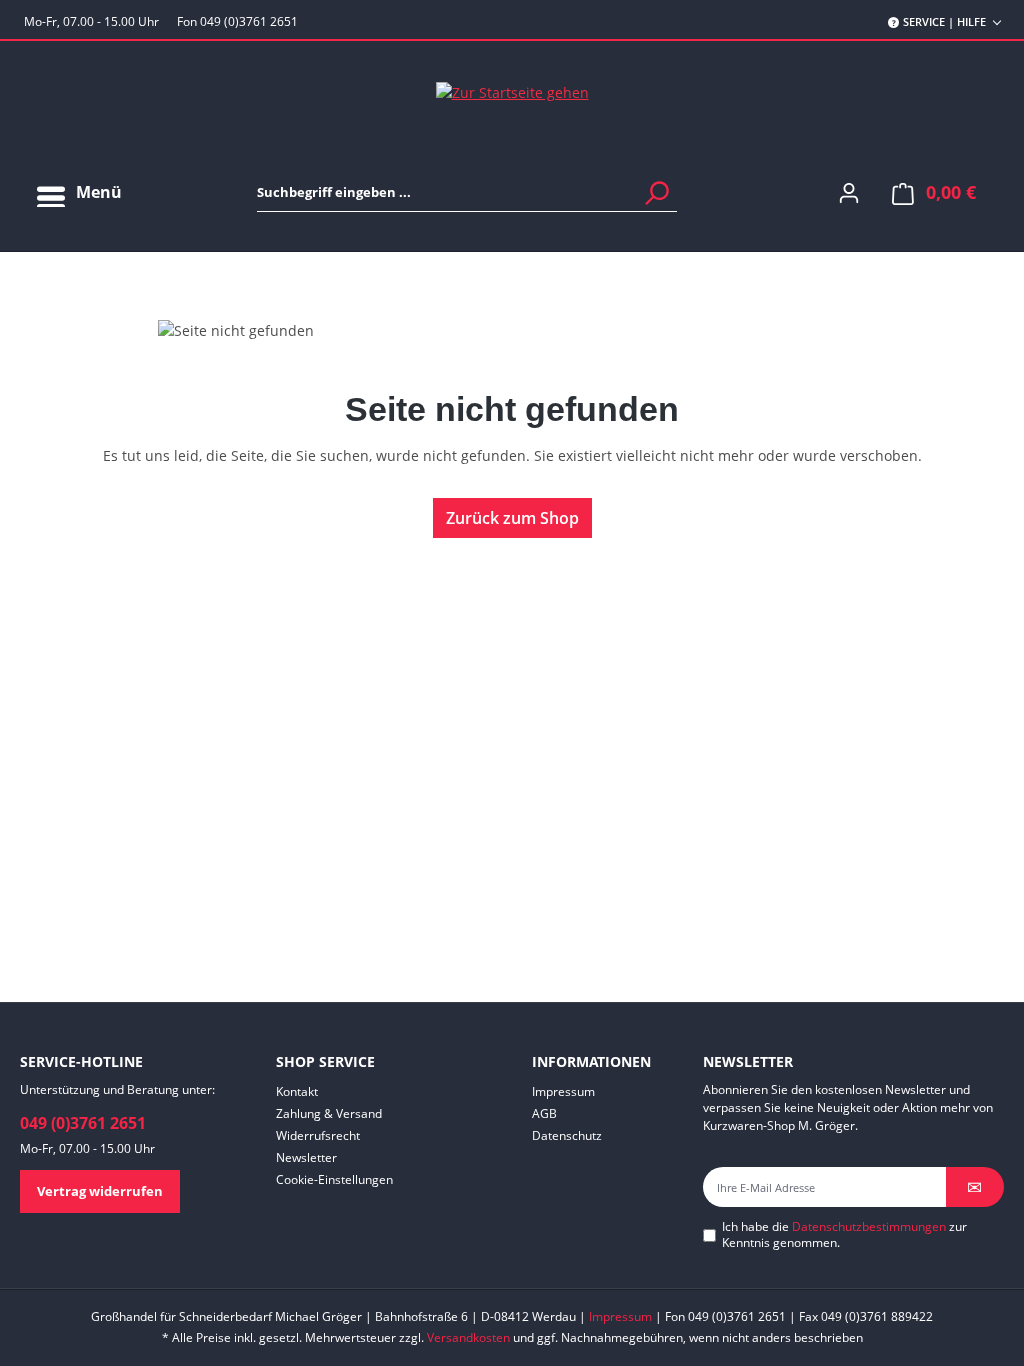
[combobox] (467, 192)
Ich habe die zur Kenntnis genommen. (844, 1235)
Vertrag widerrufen (100, 1191)
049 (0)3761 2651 (83, 1123)
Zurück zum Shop (512, 518)
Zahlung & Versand (329, 1113)
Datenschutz (567, 1135)
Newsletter (306, 1157)
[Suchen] (656, 192)
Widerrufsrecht (318, 1135)
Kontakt (297, 1091)
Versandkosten (468, 1337)
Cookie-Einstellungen (334, 1179)
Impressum (563, 1091)
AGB (544, 1113)
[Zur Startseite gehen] (512, 91)
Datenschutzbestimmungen (869, 1226)
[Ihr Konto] (849, 192)
